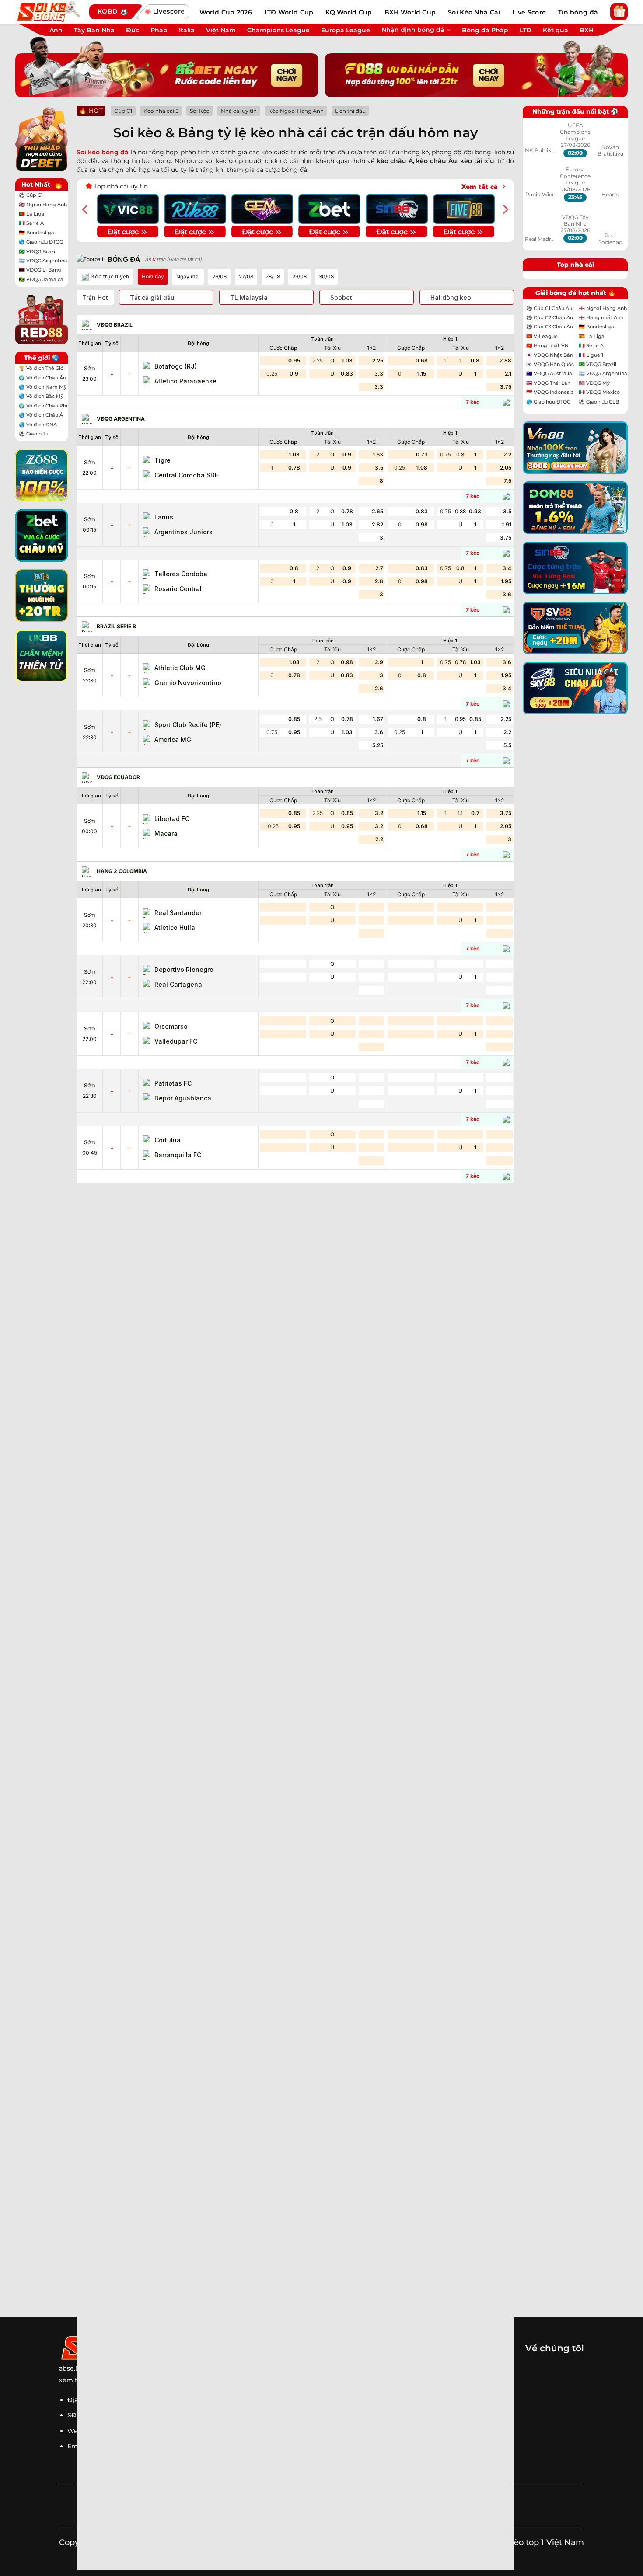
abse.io (70, 2368)
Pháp (159, 30)
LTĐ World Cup (289, 12)
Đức (133, 30)
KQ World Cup (349, 12)
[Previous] (86, 209)
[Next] (505, 209)
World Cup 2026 (226, 12)
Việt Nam (221, 30)
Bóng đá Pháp (485, 30)
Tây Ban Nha (94, 30)
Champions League (278, 30)
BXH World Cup (410, 12)
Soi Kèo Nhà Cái (474, 12)
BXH (587, 30)
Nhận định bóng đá (413, 30)
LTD (526, 30)
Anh (56, 30)
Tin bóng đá (578, 12)
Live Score (529, 12)
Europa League (346, 30)
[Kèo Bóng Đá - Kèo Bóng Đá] (48, 12)
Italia (187, 30)
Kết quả (556, 30)
